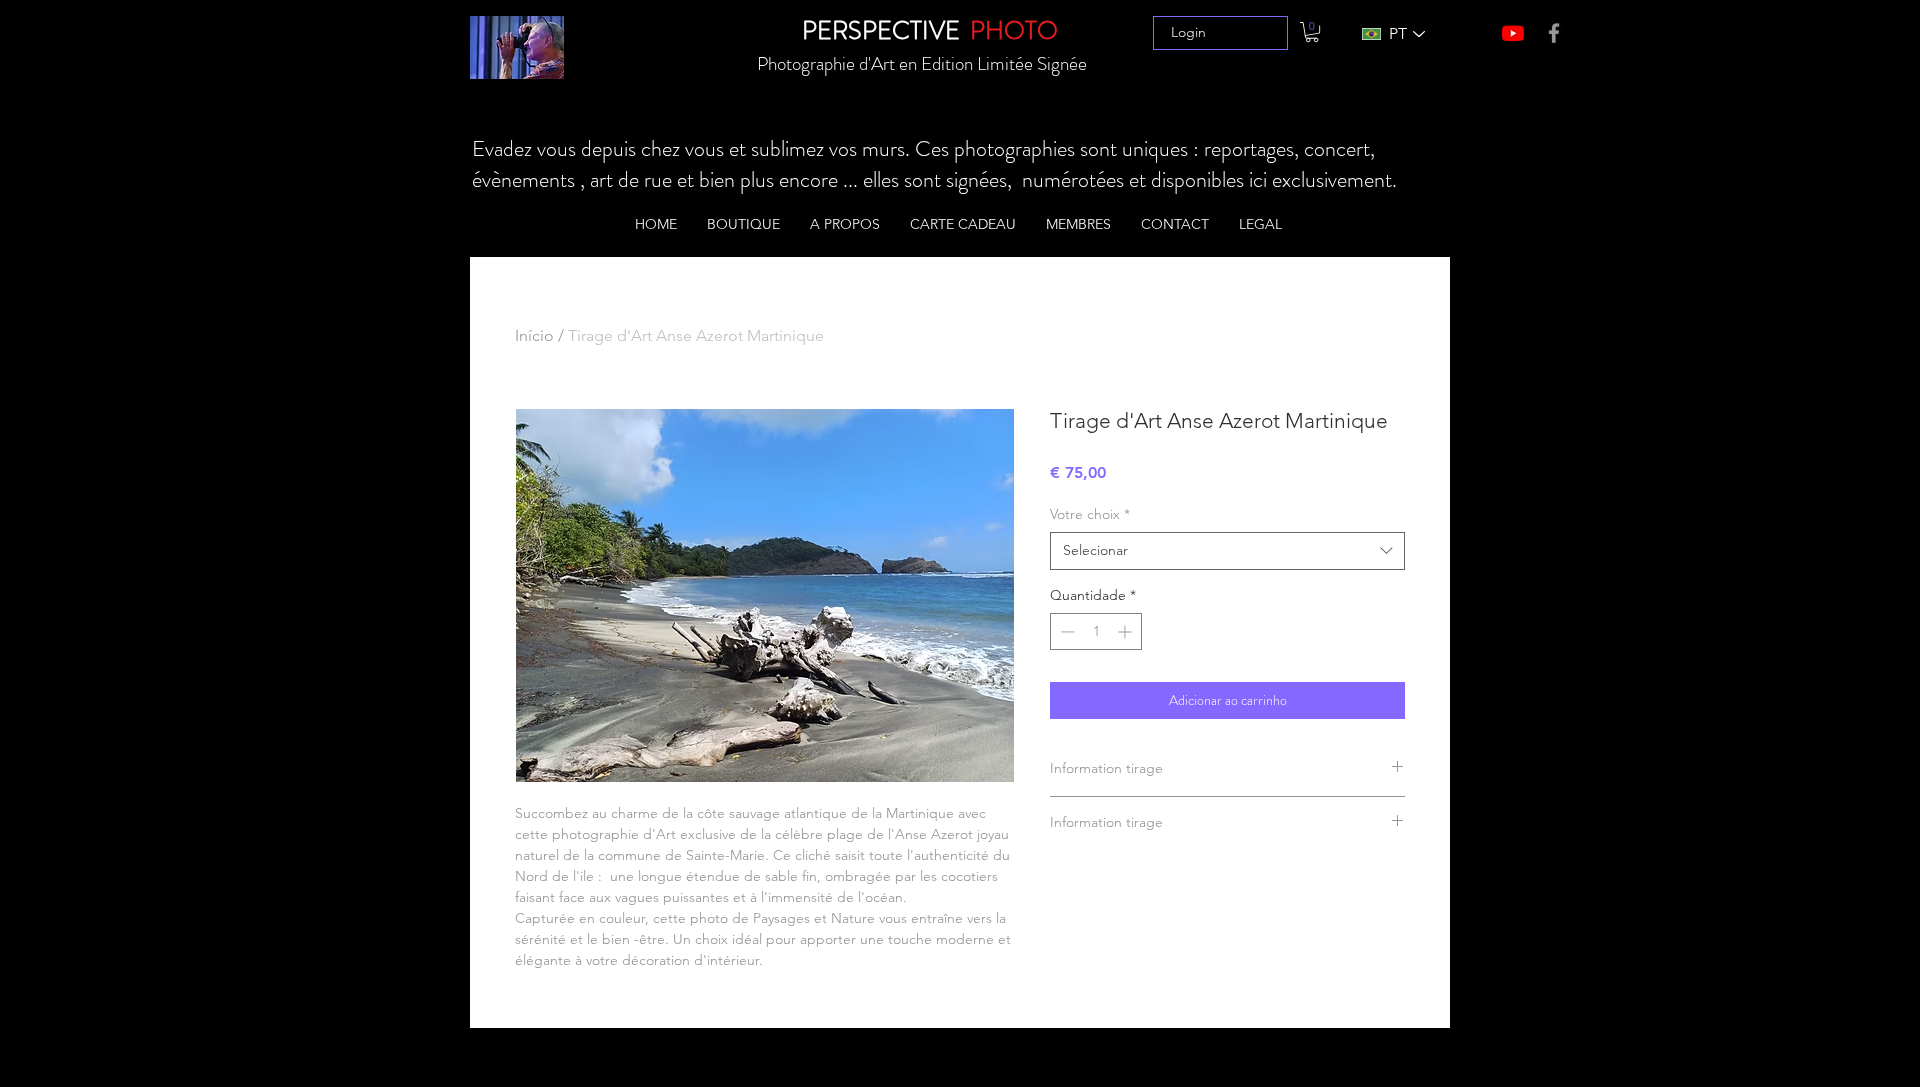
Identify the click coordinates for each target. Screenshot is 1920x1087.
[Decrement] (1065, 631)
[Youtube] (1513, 33)
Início (534, 335)
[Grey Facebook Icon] (1554, 33)
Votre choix (1090, 514)
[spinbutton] (1096, 631)
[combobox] (1227, 551)
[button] (1312, 32)
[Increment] (1126, 631)
